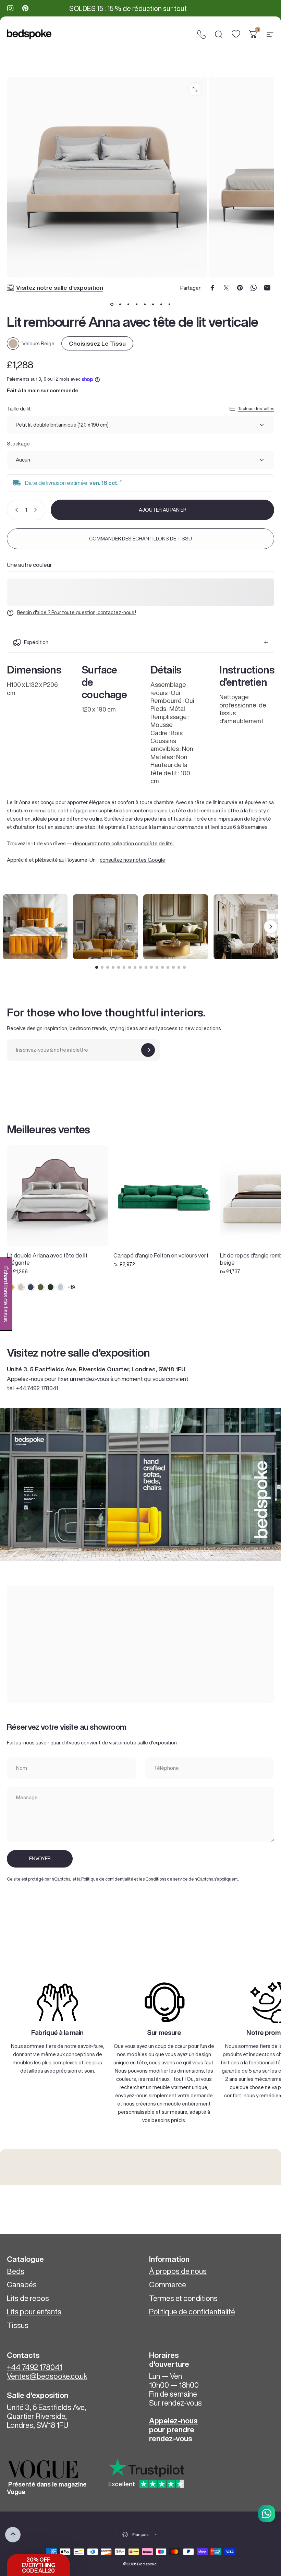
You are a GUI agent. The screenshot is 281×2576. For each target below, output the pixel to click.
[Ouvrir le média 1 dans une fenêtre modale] (195, 89)
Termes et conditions (183, 2298)
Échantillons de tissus (6, 1294)
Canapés (22, 2285)
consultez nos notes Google (132, 860)
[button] (38, 2565)
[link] (57, 2002)
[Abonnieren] (148, 1050)
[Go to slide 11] (151, 967)
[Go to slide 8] (135, 967)
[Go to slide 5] (119, 967)
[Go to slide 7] (130, 967)
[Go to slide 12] (157, 967)
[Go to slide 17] (184, 967)
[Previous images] (10, 927)
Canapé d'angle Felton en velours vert (161, 1255)
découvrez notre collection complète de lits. (123, 843)
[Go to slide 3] (108, 967)
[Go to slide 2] (102, 967)
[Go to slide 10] (146, 967)
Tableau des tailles (256, 409)
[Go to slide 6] (124, 967)
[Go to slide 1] (97, 967)
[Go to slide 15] (173, 967)
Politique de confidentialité (107, 1879)
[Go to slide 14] (168, 967)
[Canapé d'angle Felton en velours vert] (164, 1196)
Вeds (16, 2271)
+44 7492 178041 (34, 2367)
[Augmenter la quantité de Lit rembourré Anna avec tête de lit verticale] (37, 510)
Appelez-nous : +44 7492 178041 (132, 9)
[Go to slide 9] (140, 967)
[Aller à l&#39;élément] (112, 304)
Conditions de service (167, 1879)
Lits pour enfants (34, 2312)
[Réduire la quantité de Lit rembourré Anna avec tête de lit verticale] (15, 510)
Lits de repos (28, 2298)
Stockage (18, 444)
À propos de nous (178, 2271)
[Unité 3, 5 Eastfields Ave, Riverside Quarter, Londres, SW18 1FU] (140, 1644)
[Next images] (271, 927)
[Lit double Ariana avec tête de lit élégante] (57, 1196)
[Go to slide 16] (179, 967)
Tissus (18, 2325)
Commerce (168, 2285)
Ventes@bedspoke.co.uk (47, 2376)
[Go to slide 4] (113, 967)
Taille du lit (19, 409)
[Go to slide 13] (162, 967)
